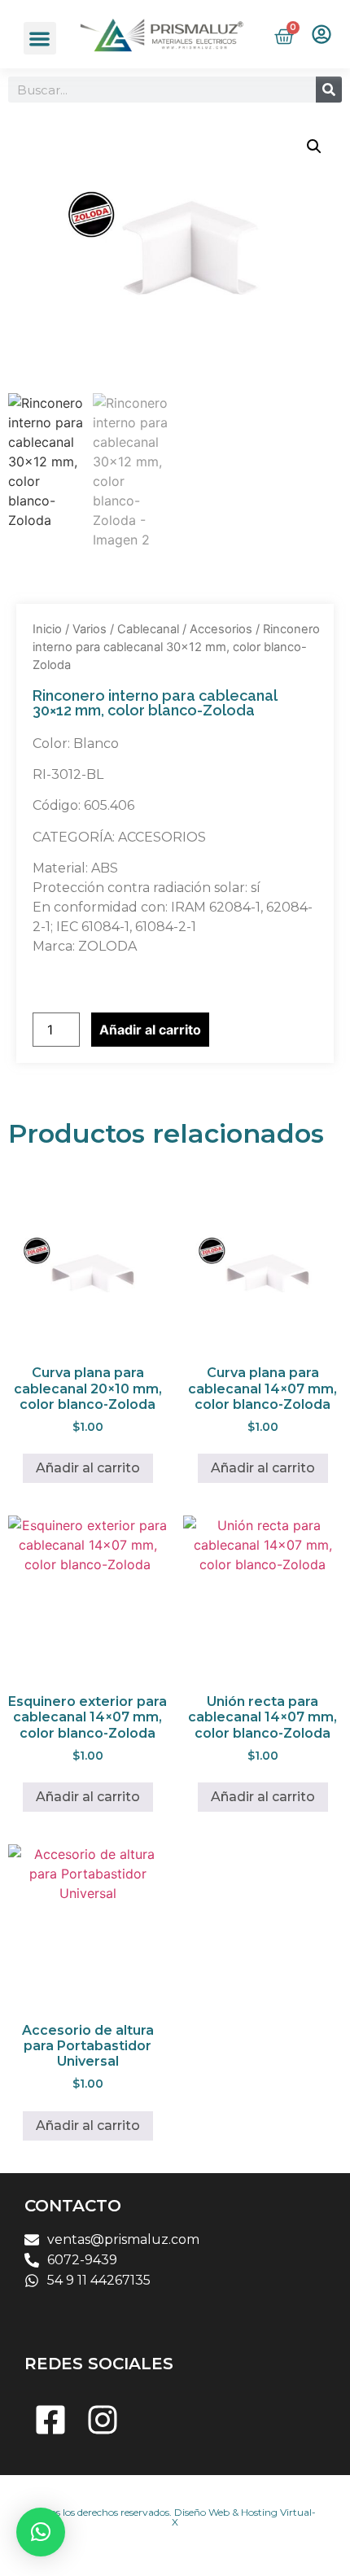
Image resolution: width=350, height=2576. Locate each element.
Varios (90, 629)
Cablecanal (148, 629)
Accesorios (221, 629)
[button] (40, 39)
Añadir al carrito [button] (88, 1468)
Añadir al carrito (150, 1030)
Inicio (47, 629)
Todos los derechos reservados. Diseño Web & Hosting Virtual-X (175, 2517)
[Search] (329, 90)
